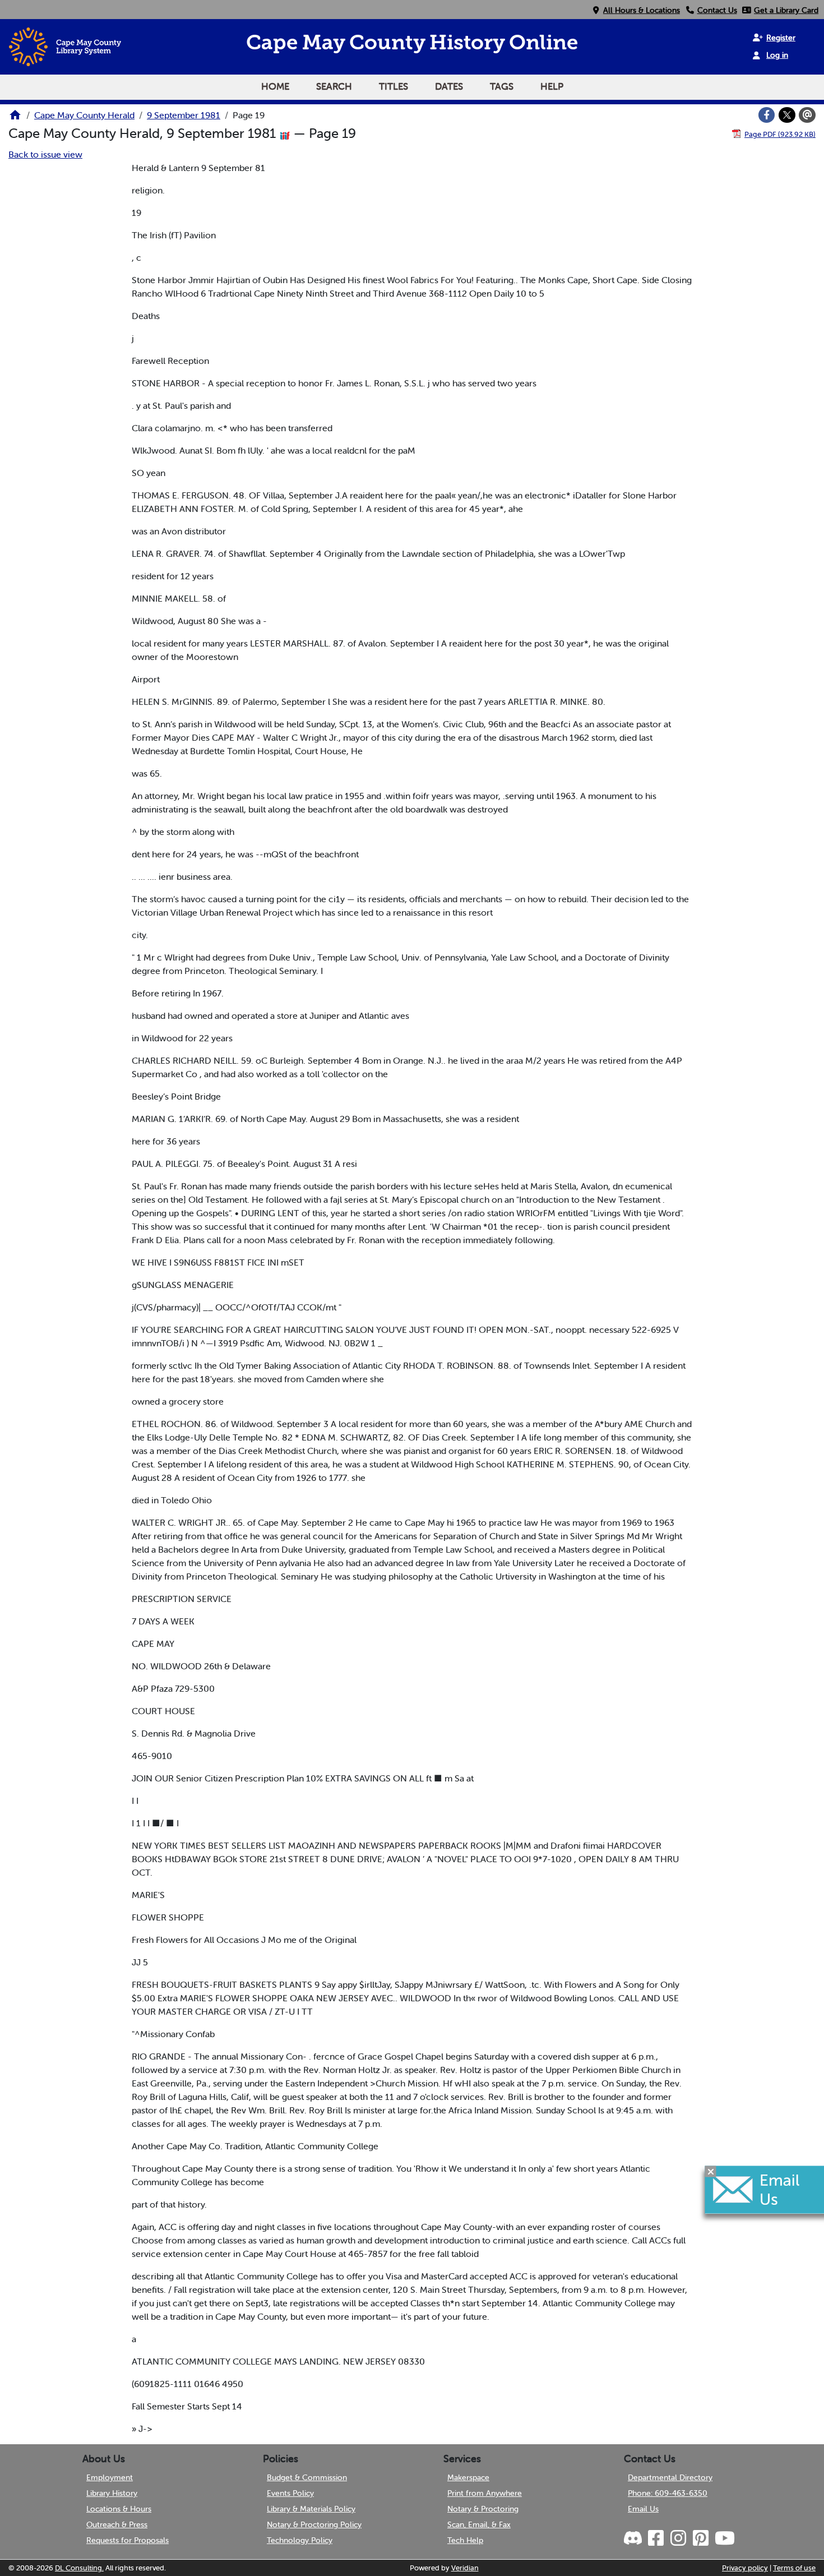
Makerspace (468, 2477)
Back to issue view (45, 154)
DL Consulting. (79, 2568)
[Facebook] (767, 115)
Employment (110, 2477)
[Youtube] (724, 2538)
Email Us (643, 2509)
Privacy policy (745, 2568)
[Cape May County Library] (15, 118)
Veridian (465, 2568)
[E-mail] (807, 115)
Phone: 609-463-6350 (668, 2493)
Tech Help (465, 2540)
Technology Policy (300, 2540)
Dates (449, 86)
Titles (394, 86)
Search (334, 86)
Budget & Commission (307, 2477)
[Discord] (634, 2538)
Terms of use (794, 2568)
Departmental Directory (670, 2477)
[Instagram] (678, 2538)
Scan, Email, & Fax (479, 2524)
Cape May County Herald (84, 115)
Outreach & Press (117, 2524)
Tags (502, 86)
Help (552, 86)
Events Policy (290, 2493)
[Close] (711, 2171)
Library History (112, 2493)
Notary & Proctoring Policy (314, 2524)
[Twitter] (787, 115)
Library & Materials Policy (311, 2509)
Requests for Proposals (128, 2540)
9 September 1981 (184, 115)
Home (275, 86)
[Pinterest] (700, 2538)
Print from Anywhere (485, 2493)
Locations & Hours (119, 2509)
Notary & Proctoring (483, 2509)
